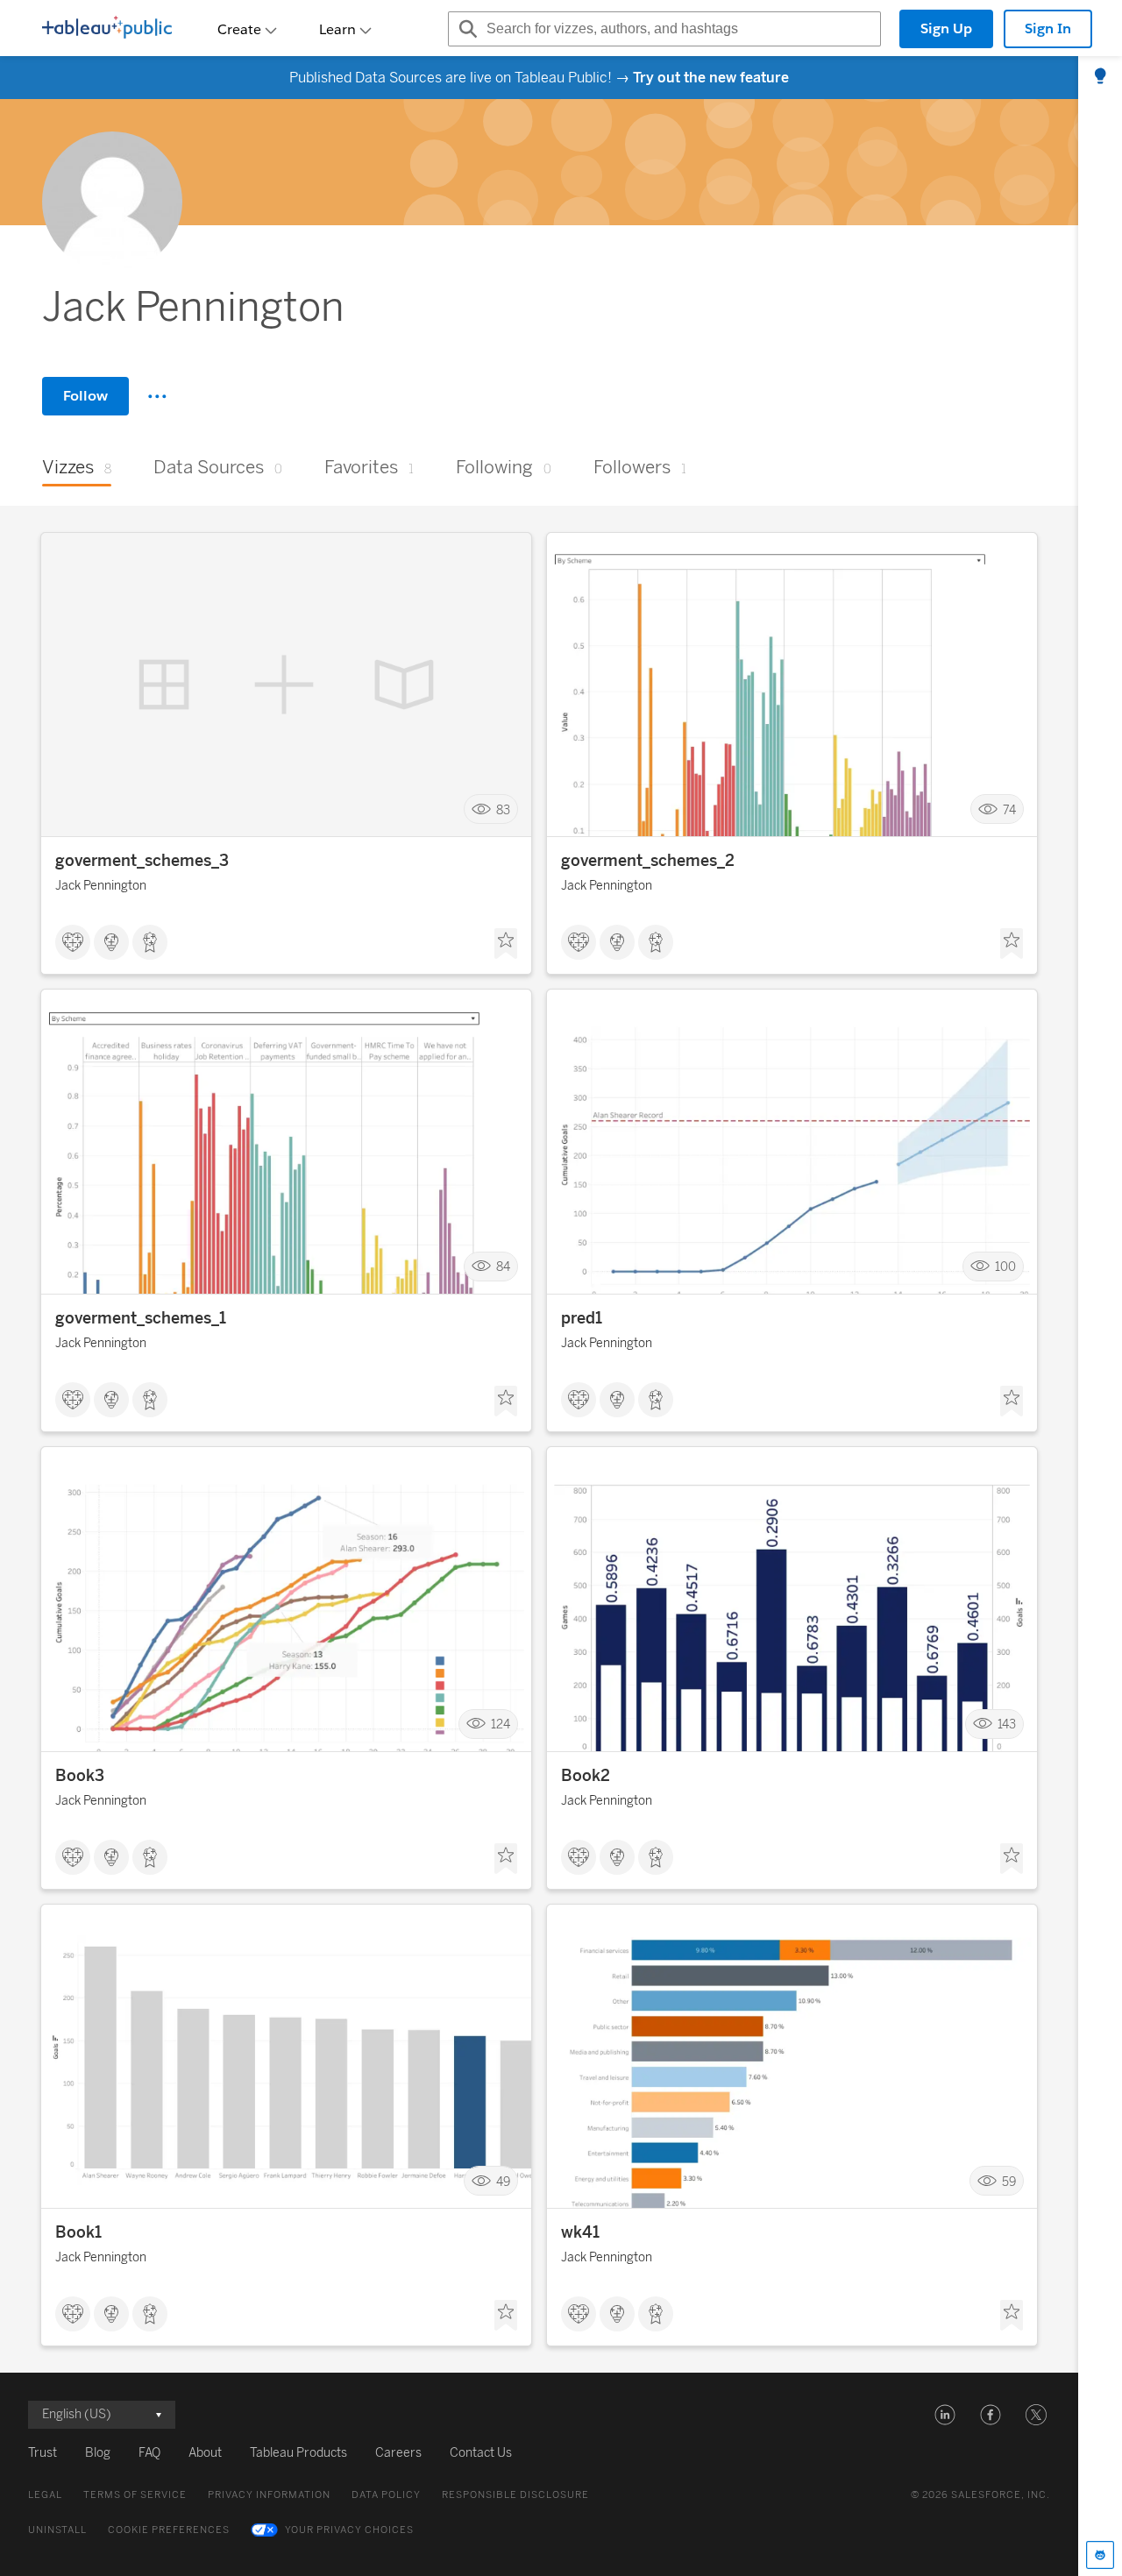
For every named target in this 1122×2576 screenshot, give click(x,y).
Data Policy (386, 2495)
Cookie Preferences (169, 2530)
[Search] (465, 29)
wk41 (580, 2232)
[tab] (1100, 77)
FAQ (149, 2453)
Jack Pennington (101, 886)
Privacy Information (269, 2495)
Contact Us (481, 2453)
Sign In (1048, 28)
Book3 (80, 1776)
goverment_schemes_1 (141, 1318)
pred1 (582, 1318)
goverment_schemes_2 (648, 861)
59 (1009, 2181)
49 (503, 2181)
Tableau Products (298, 2453)
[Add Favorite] (506, 944)
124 (501, 1724)
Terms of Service (135, 2495)
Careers (398, 2453)
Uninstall (57, 2530)
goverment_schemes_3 (142, 861)
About (205, 2453)
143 (1007, 1724)
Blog (98, 2453)
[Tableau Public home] (107, 29)
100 (1005, 1267)
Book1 (78, 2232)
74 (1009, 809)
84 (503, 1267)
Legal (45, 2495)
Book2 (586, 1776)
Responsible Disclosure (515, 2495)
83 (503, 809)
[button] (945, 2415)
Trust (43, 2453)
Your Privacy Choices (349, 2530)
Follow (85, 396)
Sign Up (946, 28)
